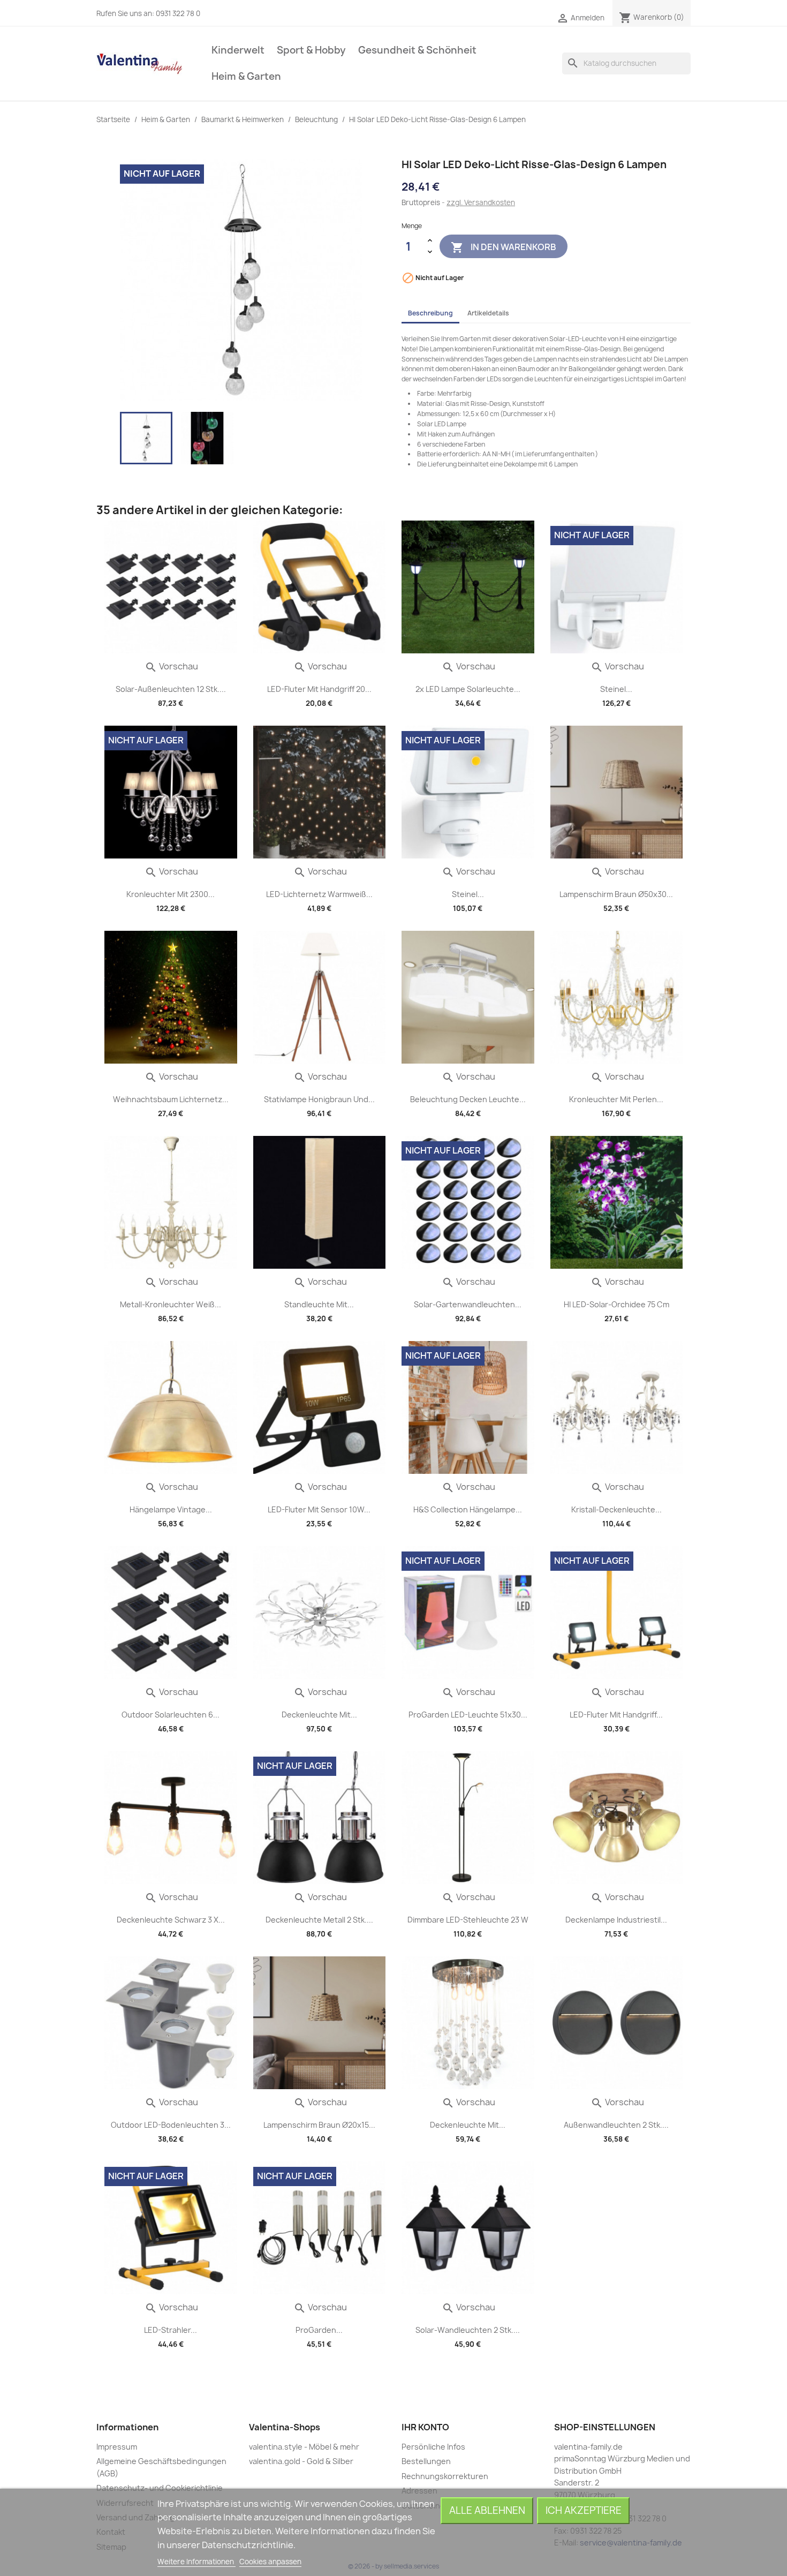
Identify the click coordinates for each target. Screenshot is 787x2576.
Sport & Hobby (311, 50)
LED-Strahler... (171, 2330)
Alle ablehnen (487, 2510)
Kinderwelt (238, 50)
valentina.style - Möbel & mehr (304, 2447)
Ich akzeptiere (584, 2510)
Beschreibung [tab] (430, 313)
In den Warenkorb (504, 247)
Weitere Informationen (196, 2562)
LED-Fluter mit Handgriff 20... (319, 689)
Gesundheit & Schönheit (417, 50)
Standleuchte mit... (319, 1304)
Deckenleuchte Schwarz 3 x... (171, 1920)
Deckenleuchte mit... (319, 1715)
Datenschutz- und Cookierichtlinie (160, 2488)
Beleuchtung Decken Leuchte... (468, 1099)
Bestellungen (426, 2461)
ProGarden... (319, 2330)
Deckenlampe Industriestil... (616, 1920)
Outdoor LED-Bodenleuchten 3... (171, 2125)
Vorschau (171, 666)
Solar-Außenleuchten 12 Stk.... (171, 689)
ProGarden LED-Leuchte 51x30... (468, 1715)
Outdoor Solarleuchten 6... (171, 1715)
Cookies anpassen (270, 2562)
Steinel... (616, 689)
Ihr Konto (425, 2427)
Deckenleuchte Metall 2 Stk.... (319, 1920)
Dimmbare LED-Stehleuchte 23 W (468, 1920)
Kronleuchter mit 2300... (171, 894)
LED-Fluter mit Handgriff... (616, 1715)
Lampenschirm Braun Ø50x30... (616, 894)
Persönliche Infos (433, 2447)
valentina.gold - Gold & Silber (301, 2461)
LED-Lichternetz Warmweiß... (319, 894)
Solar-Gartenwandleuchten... (468, 1304)
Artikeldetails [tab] (488, 313)
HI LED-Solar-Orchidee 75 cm (616, 1304)
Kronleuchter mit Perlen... (616, 1099)
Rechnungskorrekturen (445, 2476)
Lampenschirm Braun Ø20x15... (319, 2125)
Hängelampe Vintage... (171, 1509)
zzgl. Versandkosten (481, 202)
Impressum (117, 2447)
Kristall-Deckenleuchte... (616, 1509)
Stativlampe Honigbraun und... (319, 1099)
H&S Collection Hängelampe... (468, 1509)
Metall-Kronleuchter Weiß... (171, 1304)
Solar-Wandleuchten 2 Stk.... (468, 2330)
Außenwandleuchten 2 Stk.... (616, 2125)
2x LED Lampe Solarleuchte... (468, 689)
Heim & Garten (246, 76)
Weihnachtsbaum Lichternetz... (171, 1099)
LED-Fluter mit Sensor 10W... (319, 1509)
